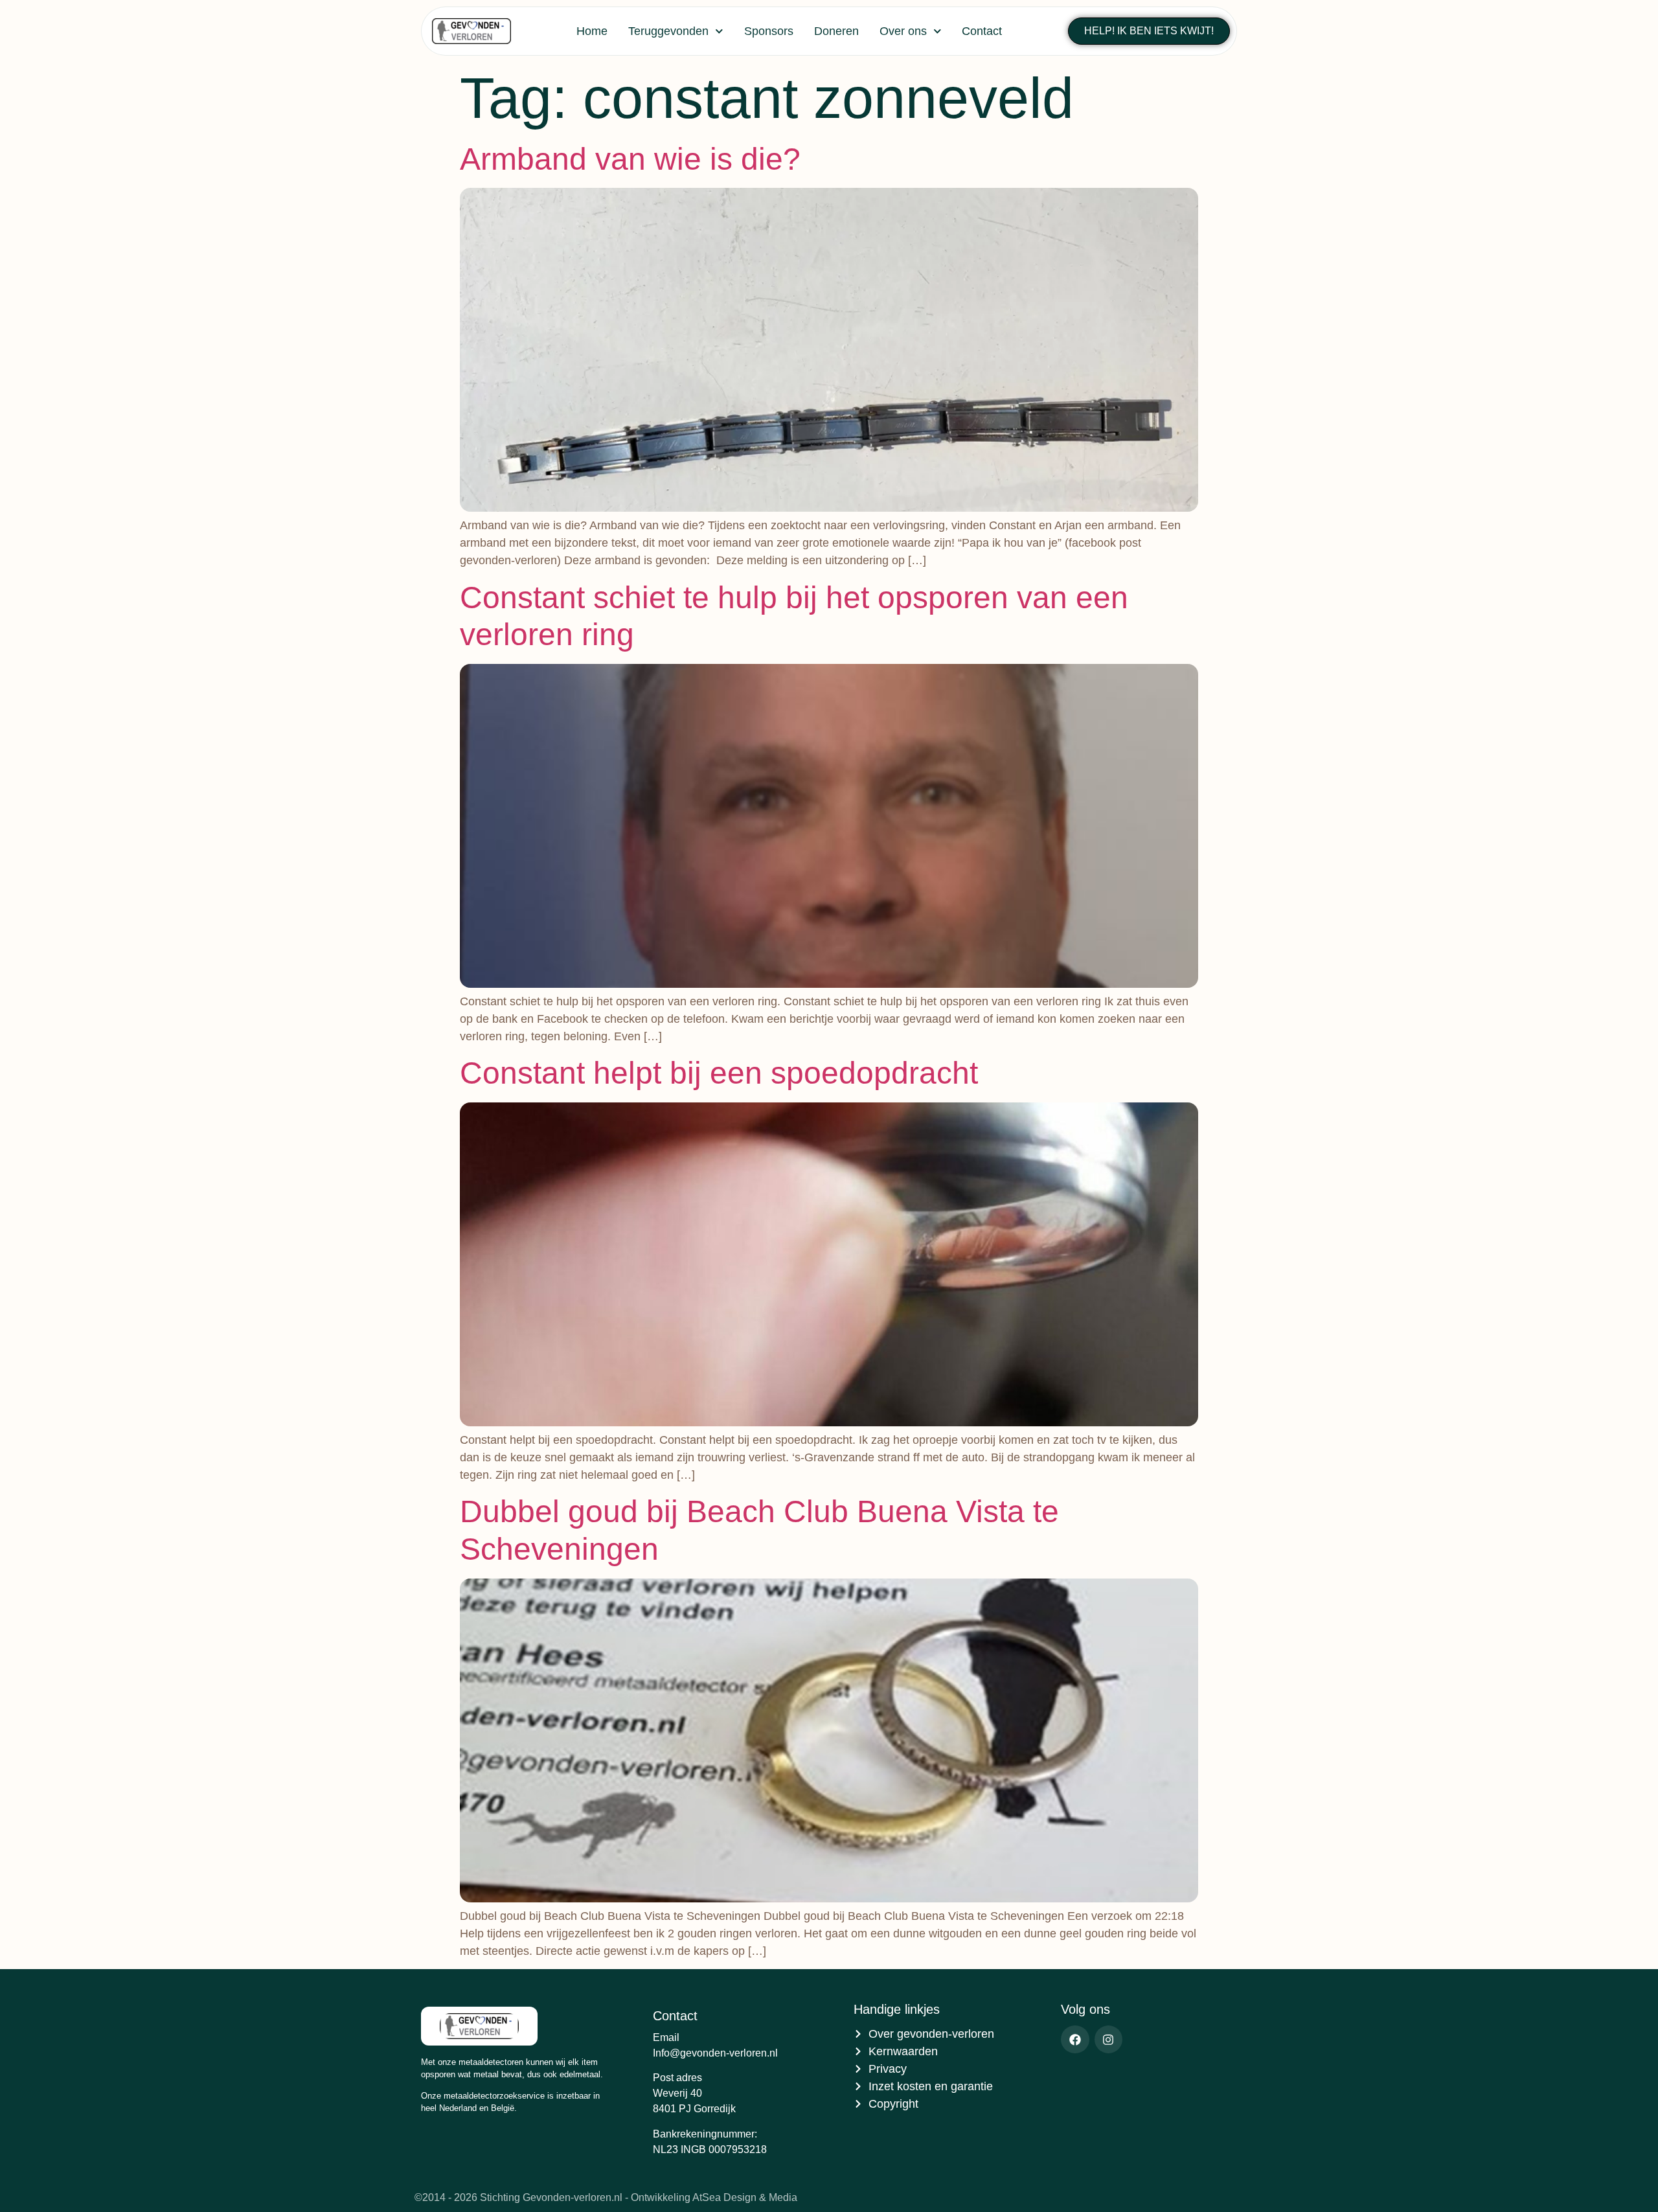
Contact (982, 31)
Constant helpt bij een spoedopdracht (719, 1073)
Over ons (903, 31)
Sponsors (769, 31)
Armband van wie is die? (630, 159)
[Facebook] (1075, 2039)
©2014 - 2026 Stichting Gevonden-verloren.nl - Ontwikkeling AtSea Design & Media (606, 2197)
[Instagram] (1108, 2039)
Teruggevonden (668, 31)
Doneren (836, 31)
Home (592, 31)
